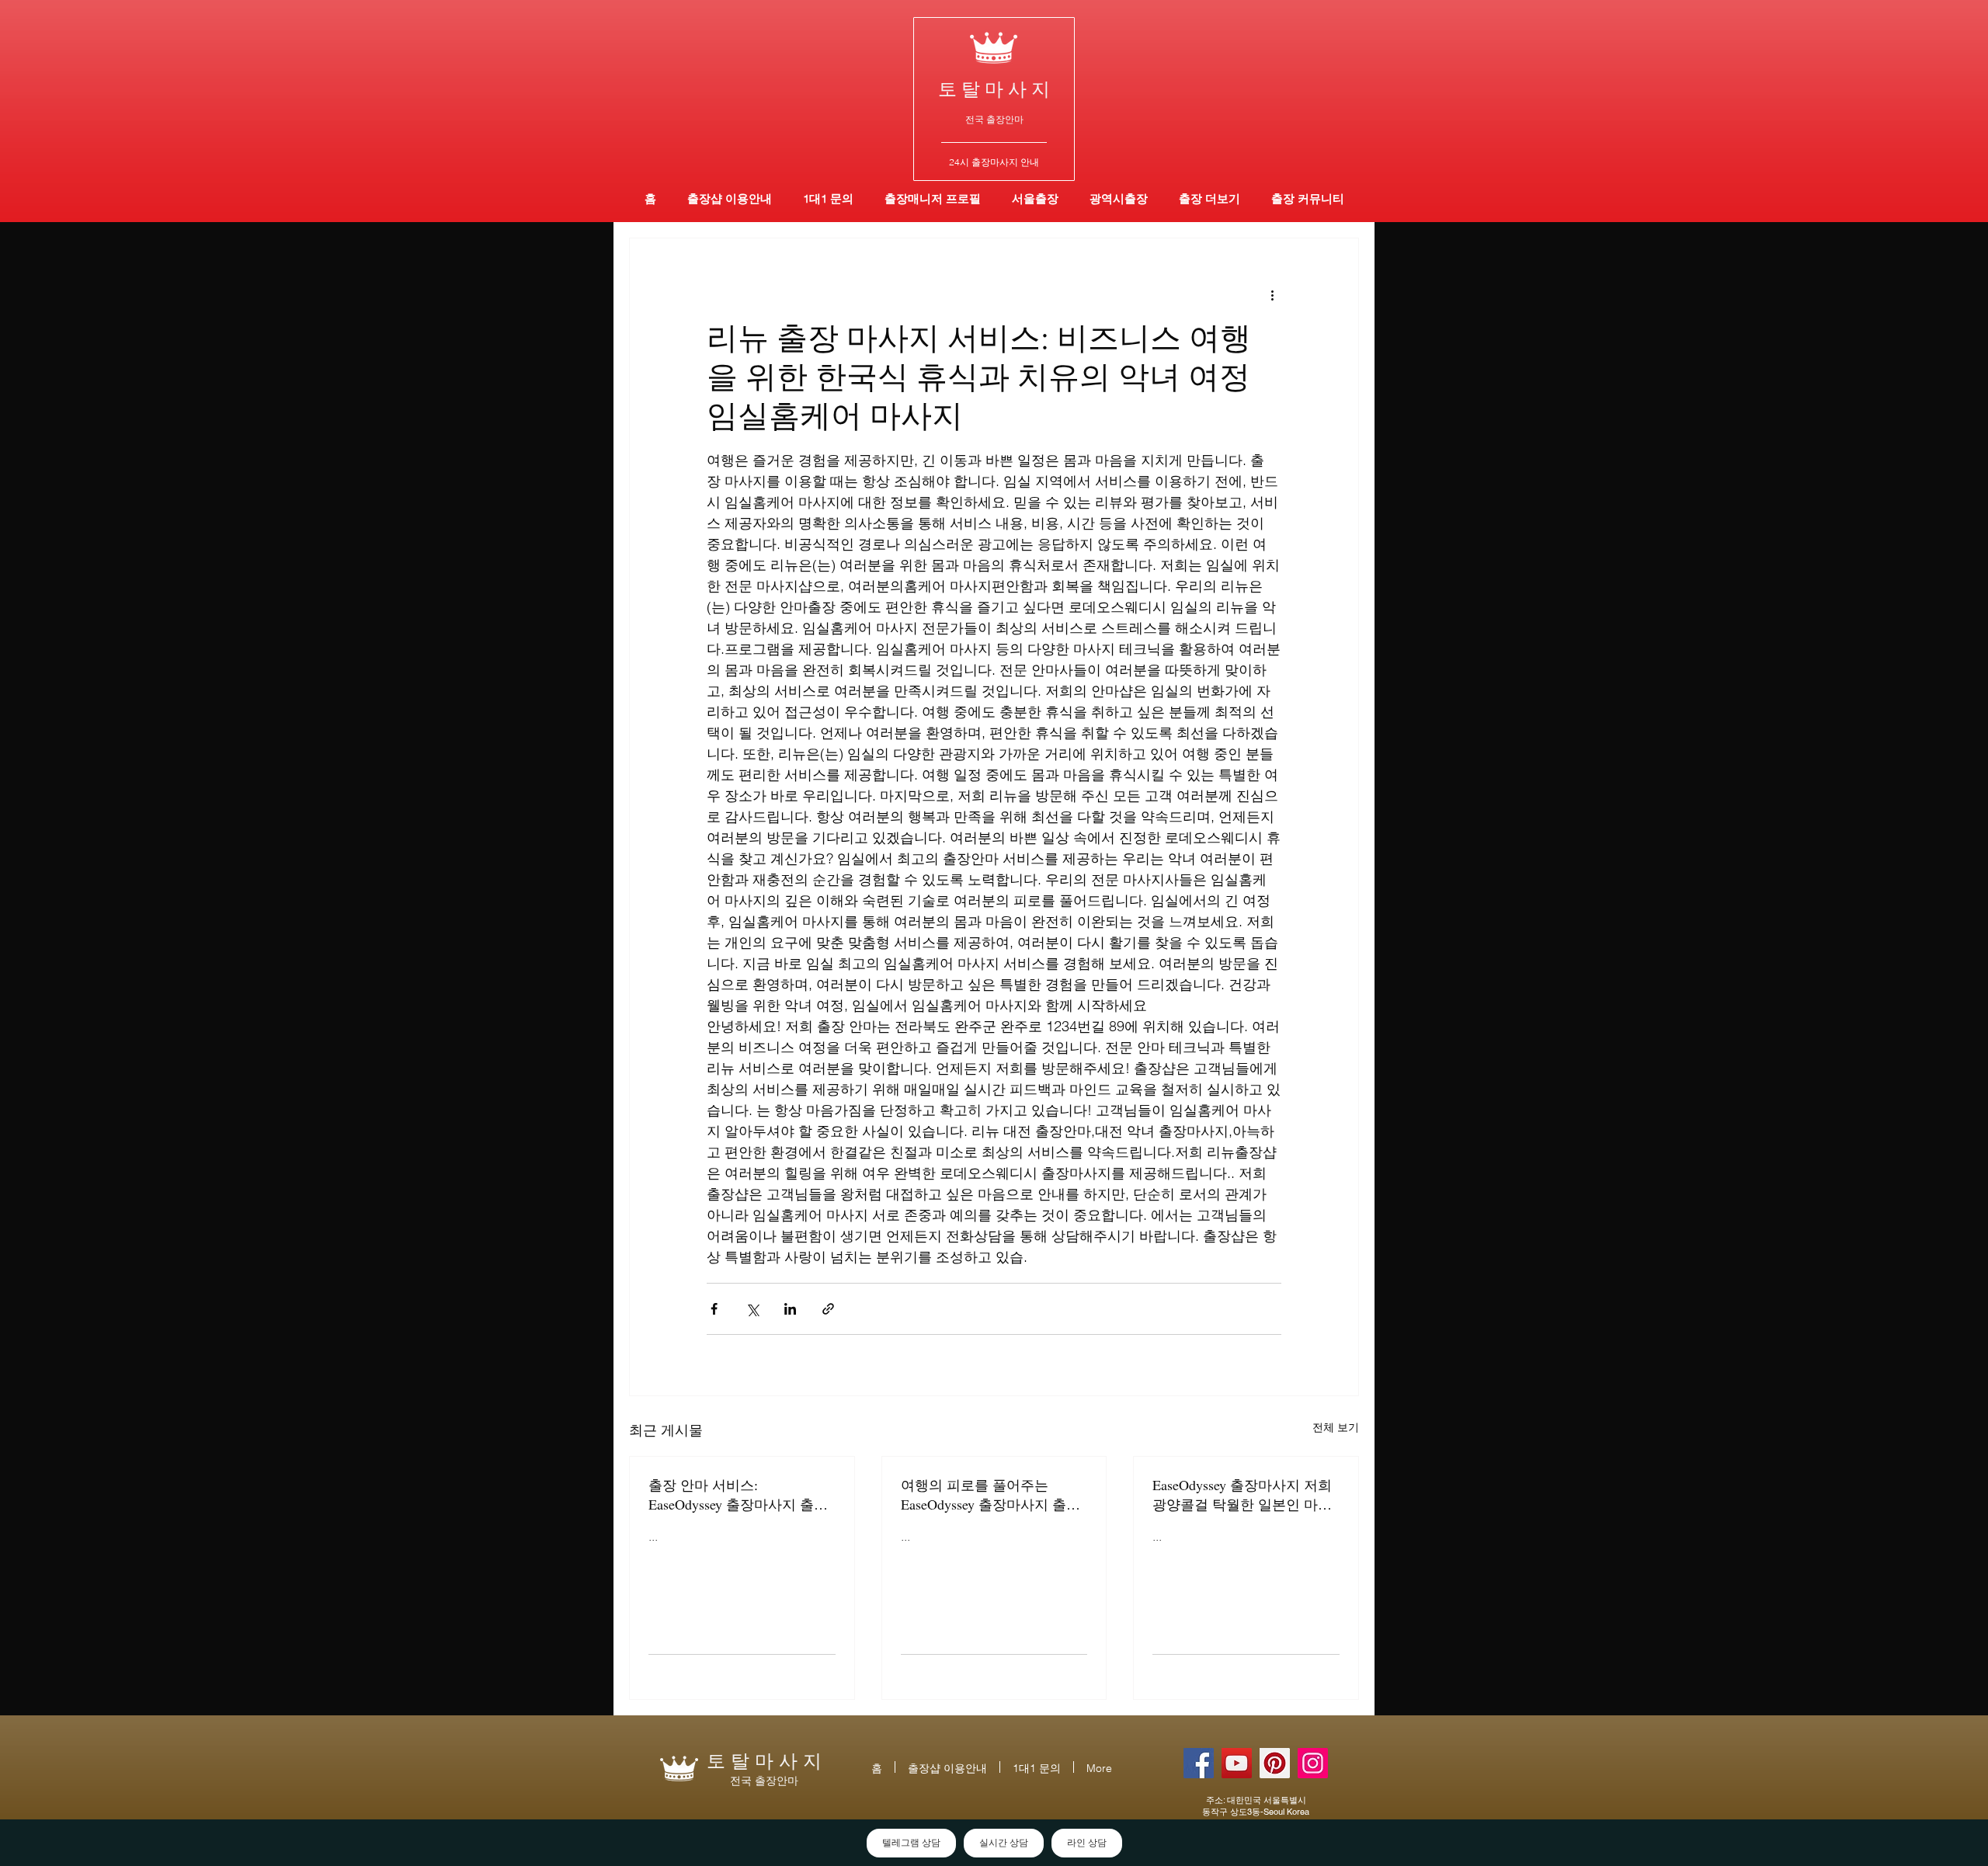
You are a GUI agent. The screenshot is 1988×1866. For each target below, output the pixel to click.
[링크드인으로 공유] (790, 1309)
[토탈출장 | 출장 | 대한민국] (1275, 1763)
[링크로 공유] (828, 1309)
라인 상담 (1087, 1843)
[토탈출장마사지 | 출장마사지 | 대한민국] (1237, 1763)
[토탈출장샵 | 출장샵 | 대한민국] (1313, 1763)
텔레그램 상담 (911, 1843)
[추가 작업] (1272, 294)
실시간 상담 (1004, 1843)
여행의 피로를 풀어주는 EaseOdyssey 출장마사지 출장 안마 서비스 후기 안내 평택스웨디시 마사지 (992, 1495)
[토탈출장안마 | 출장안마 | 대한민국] (1199, 1763)
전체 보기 (1336, 1427)
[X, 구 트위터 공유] (752, 1309)
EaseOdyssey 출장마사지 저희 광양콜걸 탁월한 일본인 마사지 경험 (1242, 1495)
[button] (1119, 198)
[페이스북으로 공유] (714, 1309)
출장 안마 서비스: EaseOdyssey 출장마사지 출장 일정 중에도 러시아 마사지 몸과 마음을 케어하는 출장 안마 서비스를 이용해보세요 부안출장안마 (740, 1495)
